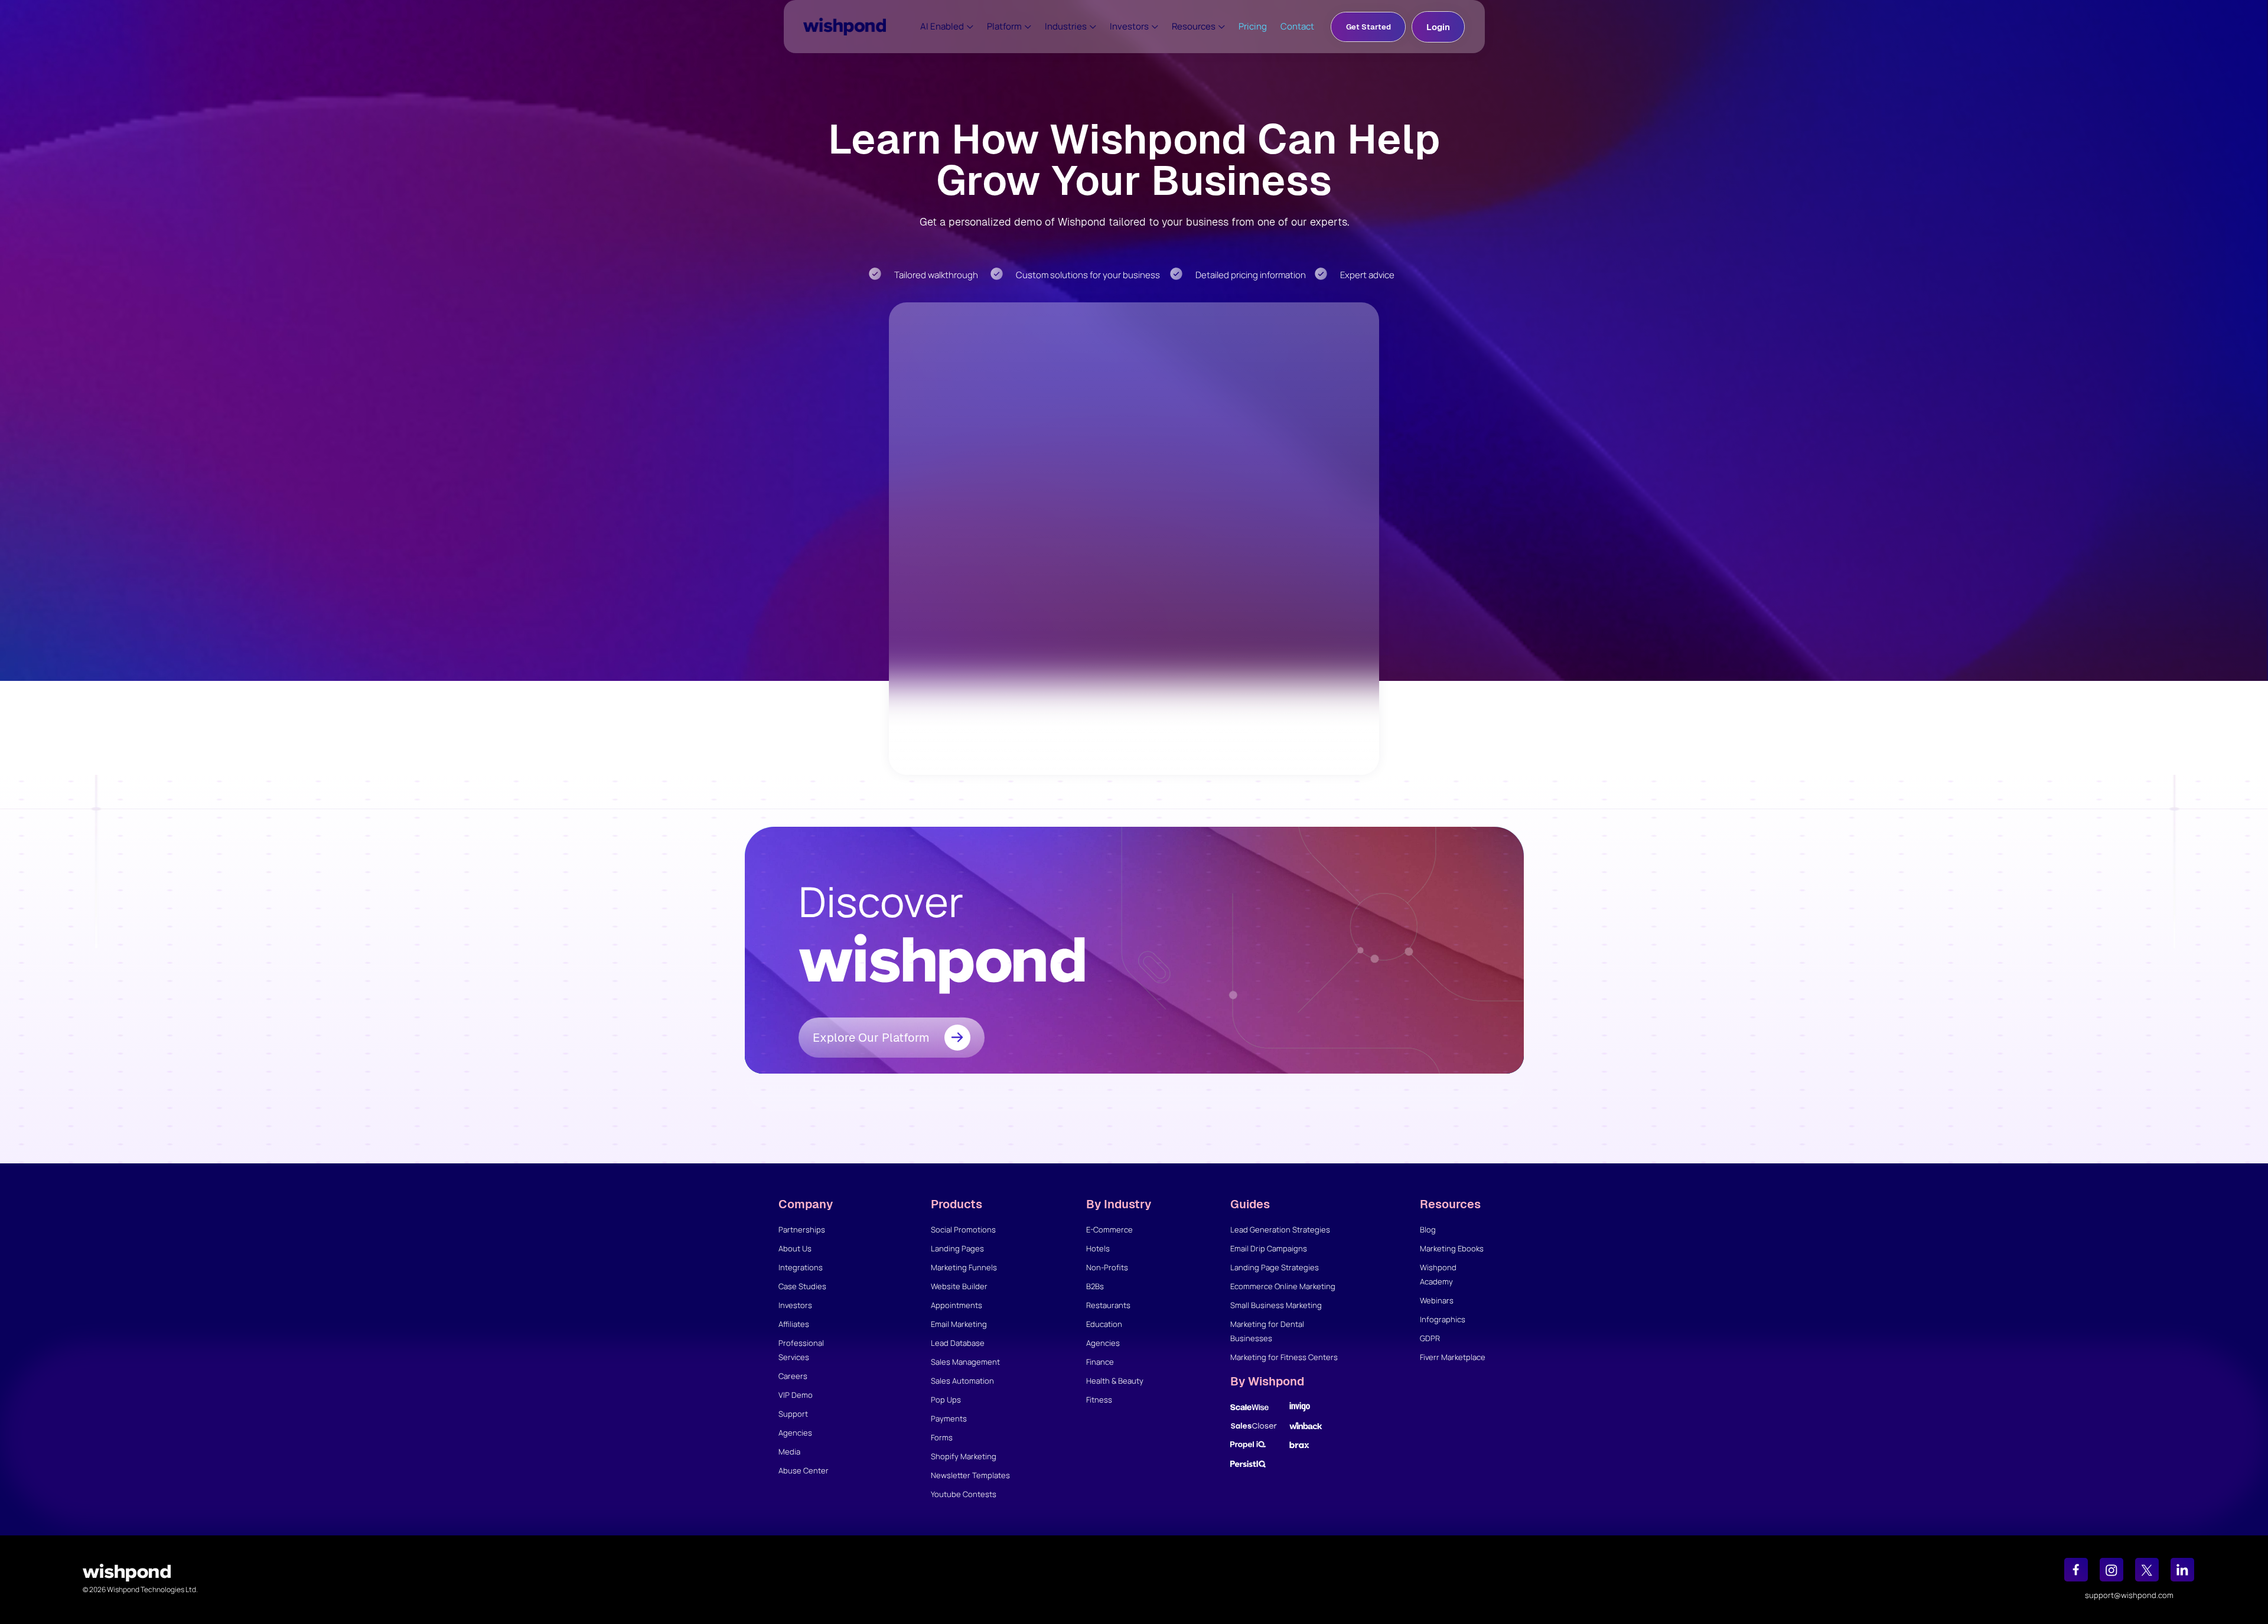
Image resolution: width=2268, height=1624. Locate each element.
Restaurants (1108, 1305)
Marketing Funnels (964, 1267)
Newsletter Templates (970, 1475)
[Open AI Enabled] (970, 27)
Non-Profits (1107, 1267)
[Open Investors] (1155, 27)
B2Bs (1095, 1286)
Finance (1100, 1362)
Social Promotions (963, 1230)
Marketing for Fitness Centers (1284, 1357)
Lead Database (958, 1343)
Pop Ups (946, 1400)
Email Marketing (959, 1324)
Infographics (1443, 1319)
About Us (795, 1248)
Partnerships (802, 1230)
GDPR (1430, 1338)
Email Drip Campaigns (1269, 1248)
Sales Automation (962, 1381)
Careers (793, 1376)
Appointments (957, 1305)
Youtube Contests (964, 1494)
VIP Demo (796, 1395)
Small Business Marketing (1276, 1305)
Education (1104, 1324)
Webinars (1437, 1300)
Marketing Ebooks (1452, 1248)
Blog (1428, 1230)
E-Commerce (1109, 1230)
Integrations (801, 1267)
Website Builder (959, 1286)
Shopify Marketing (964, 1456)
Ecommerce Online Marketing (1283, 1286)
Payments (949, 1418)
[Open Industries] (1093, 27)
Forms (942, 1437)
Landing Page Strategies (1275, 1267)
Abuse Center (804, 1470)
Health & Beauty (1115, 1381)
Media (789, 1452)
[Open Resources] (1222, 27)
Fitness (1099, 1400)
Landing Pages (957, 1248)
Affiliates (794, 1324)
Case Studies (802, 1286)
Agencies (795, 1433)
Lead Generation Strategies (1280, 1230)
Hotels (1098, 1248)
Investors (795, 1305)
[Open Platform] (1028, 27)
